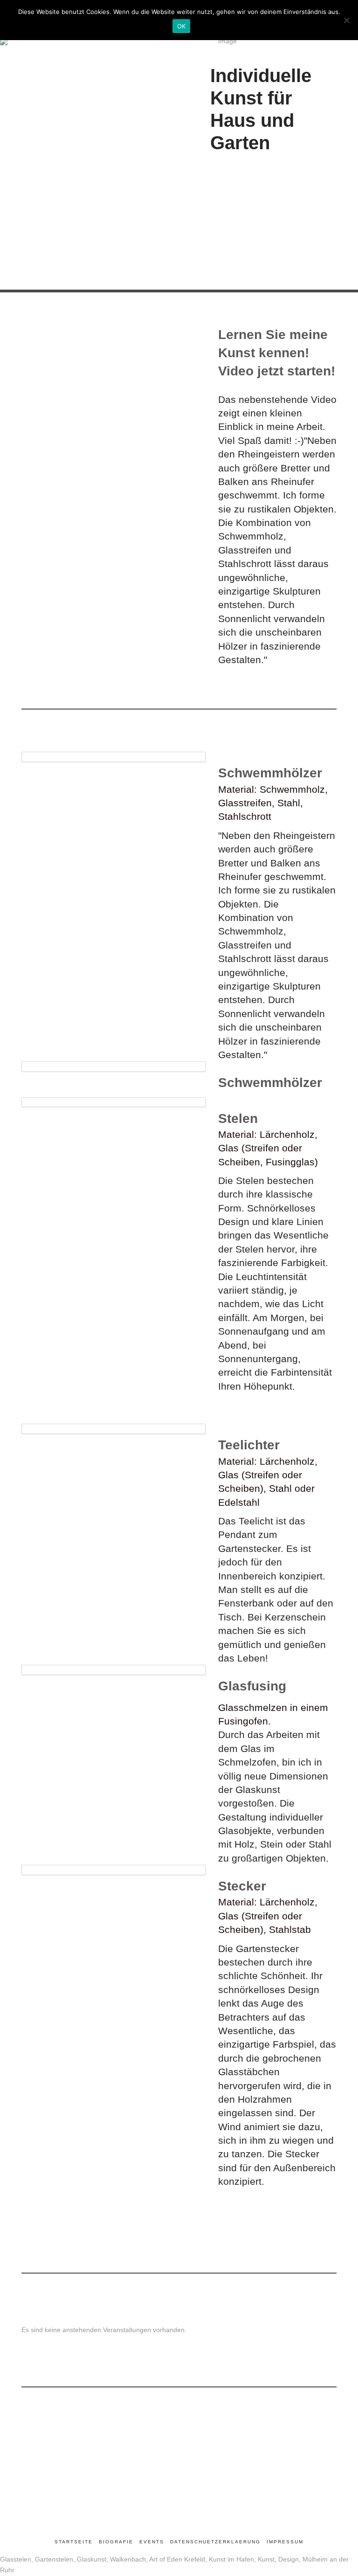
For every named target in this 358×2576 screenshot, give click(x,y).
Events (152, 2542)
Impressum (285, 2542)
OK (182, 26)
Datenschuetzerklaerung (215, 2542)
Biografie (116, 2542)
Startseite (74, 2542)
